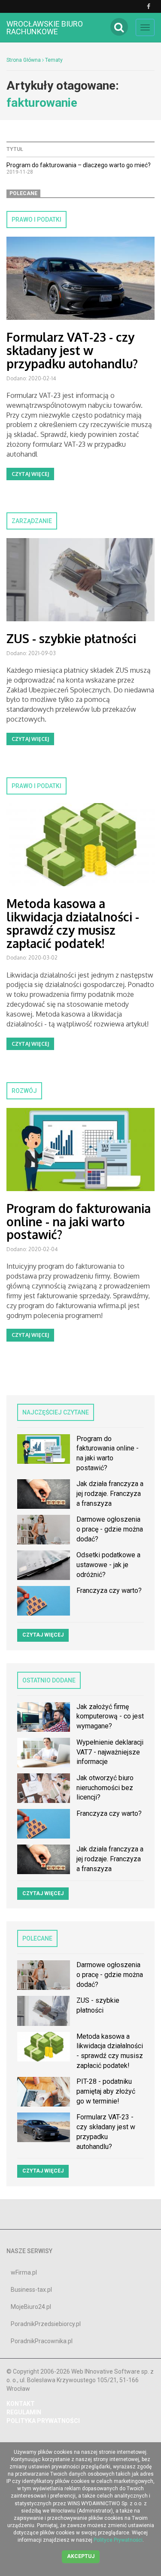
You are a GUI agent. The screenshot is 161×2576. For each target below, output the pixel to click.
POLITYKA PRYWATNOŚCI (43, 2421)
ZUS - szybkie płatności (71, 638)
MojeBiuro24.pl (31, 2307)
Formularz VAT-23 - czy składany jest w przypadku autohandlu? (72, 350)
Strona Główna (24, 60)
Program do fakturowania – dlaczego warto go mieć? (79, 165)
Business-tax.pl (31, 2290)
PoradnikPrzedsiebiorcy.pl (46, 2324)
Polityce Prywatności (118, 2540)
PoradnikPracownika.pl (42, 2341)
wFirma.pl (24, 2272)
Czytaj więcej (30, 474)
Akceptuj (81, 2556)
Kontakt (21, 2404)
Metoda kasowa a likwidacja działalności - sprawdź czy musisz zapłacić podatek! (73, 923)
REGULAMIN (24, 2412)
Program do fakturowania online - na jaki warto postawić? (79, 1222)
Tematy (54, 60)
